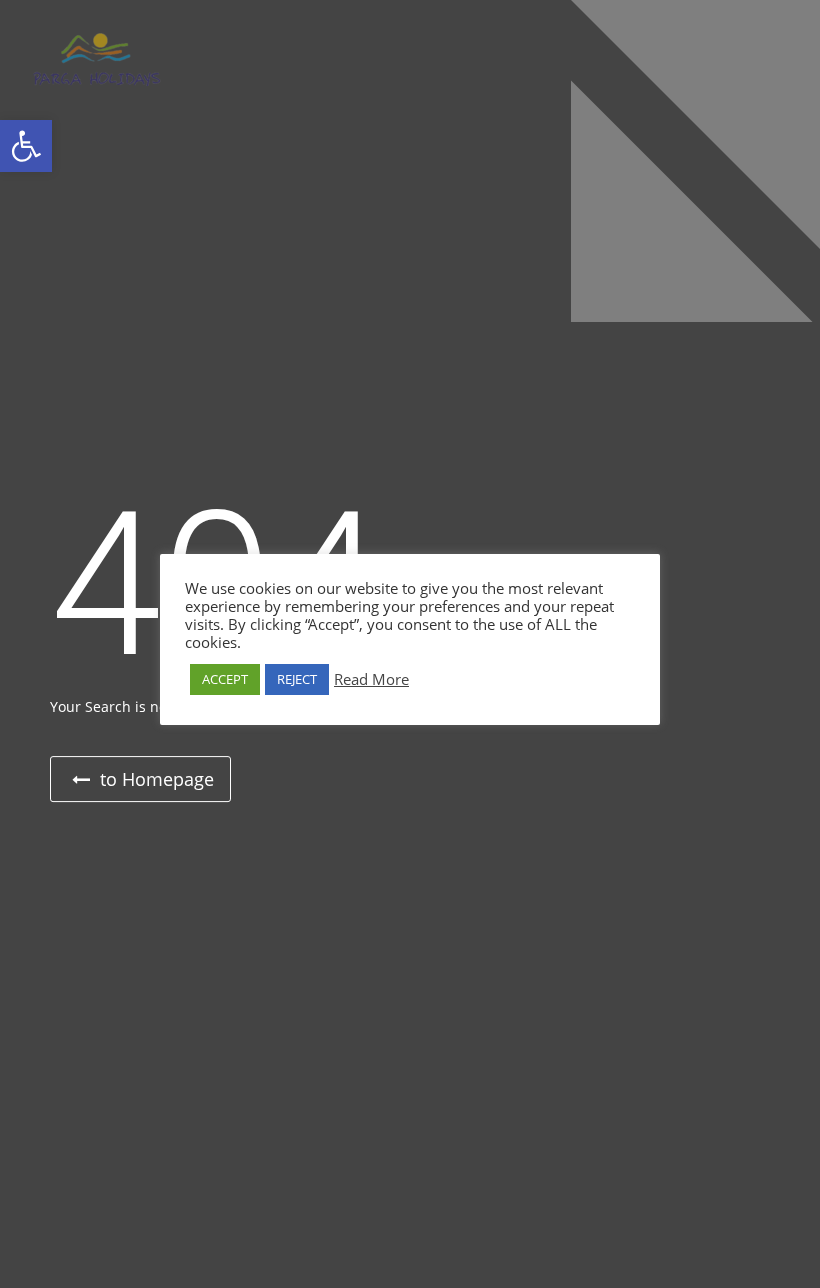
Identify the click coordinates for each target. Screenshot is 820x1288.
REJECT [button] (297, 679)
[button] (26, 146)
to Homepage (154, 779)
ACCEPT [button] (225, 679)
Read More (371, 679)
